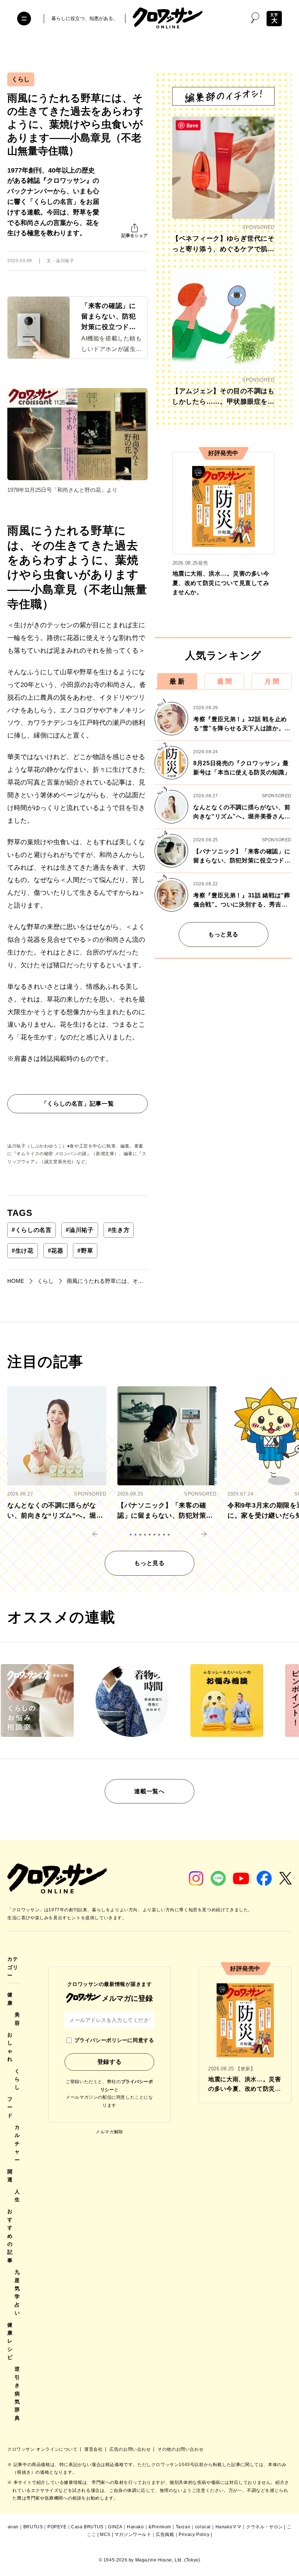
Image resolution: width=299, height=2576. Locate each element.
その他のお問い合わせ (180, 2449)
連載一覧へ (149, 1791)
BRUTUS (33, 2527)
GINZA (115, 2527)
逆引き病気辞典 (17, 2393)
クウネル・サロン (265, 2527)
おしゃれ (10, 2047)
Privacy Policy (194, 2534)
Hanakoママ (229, 2527)
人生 (17, 2196)
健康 (10, 1999)
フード (10, 2107)
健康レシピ (10, 2341)
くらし (21, 79)
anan (13, 2527)
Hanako (135, 2527)
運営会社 (94, 2449)
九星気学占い (17, 2292)
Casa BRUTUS (87, 2527)
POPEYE (57, 2527)
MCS (105, 2534)
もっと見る (223, 934)
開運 (10, 2176)
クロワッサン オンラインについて (43, 2449)
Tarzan (183, 2527)
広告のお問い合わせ (131, 2449)
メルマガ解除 (109, 2132)
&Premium (160, 2527)
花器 (56, 1251)
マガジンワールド (133, 2534)
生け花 (23, 1251)
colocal (203, 2527)
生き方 (119, 1230)
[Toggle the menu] (24, 19)
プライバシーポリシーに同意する (114, 2040)
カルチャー (17, 2144)
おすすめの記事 (10, 2236)
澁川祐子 (79, 1230)
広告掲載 (165, 2534)
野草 (85, 1251)
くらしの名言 (32, 1230)
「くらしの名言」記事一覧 (78, 1104)
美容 (17, 2019)
